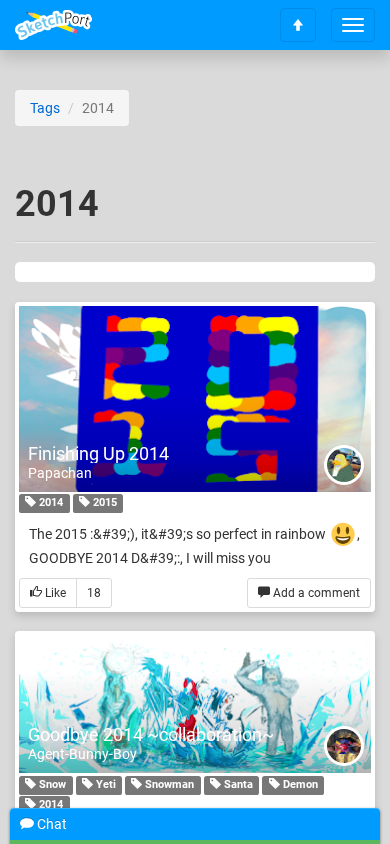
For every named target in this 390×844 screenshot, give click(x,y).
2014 (49, 503)
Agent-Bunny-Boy (82, 754)
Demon (299, 784)
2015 (103, 503)
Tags (45, 108)
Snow (51, 784)
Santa (237, 784)
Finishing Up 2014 (98, 453)
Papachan (60, 473)
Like (54, 593)
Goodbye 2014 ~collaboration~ (151, 734)
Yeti (104, 784)
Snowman (168, 784)
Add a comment (315, 593)
